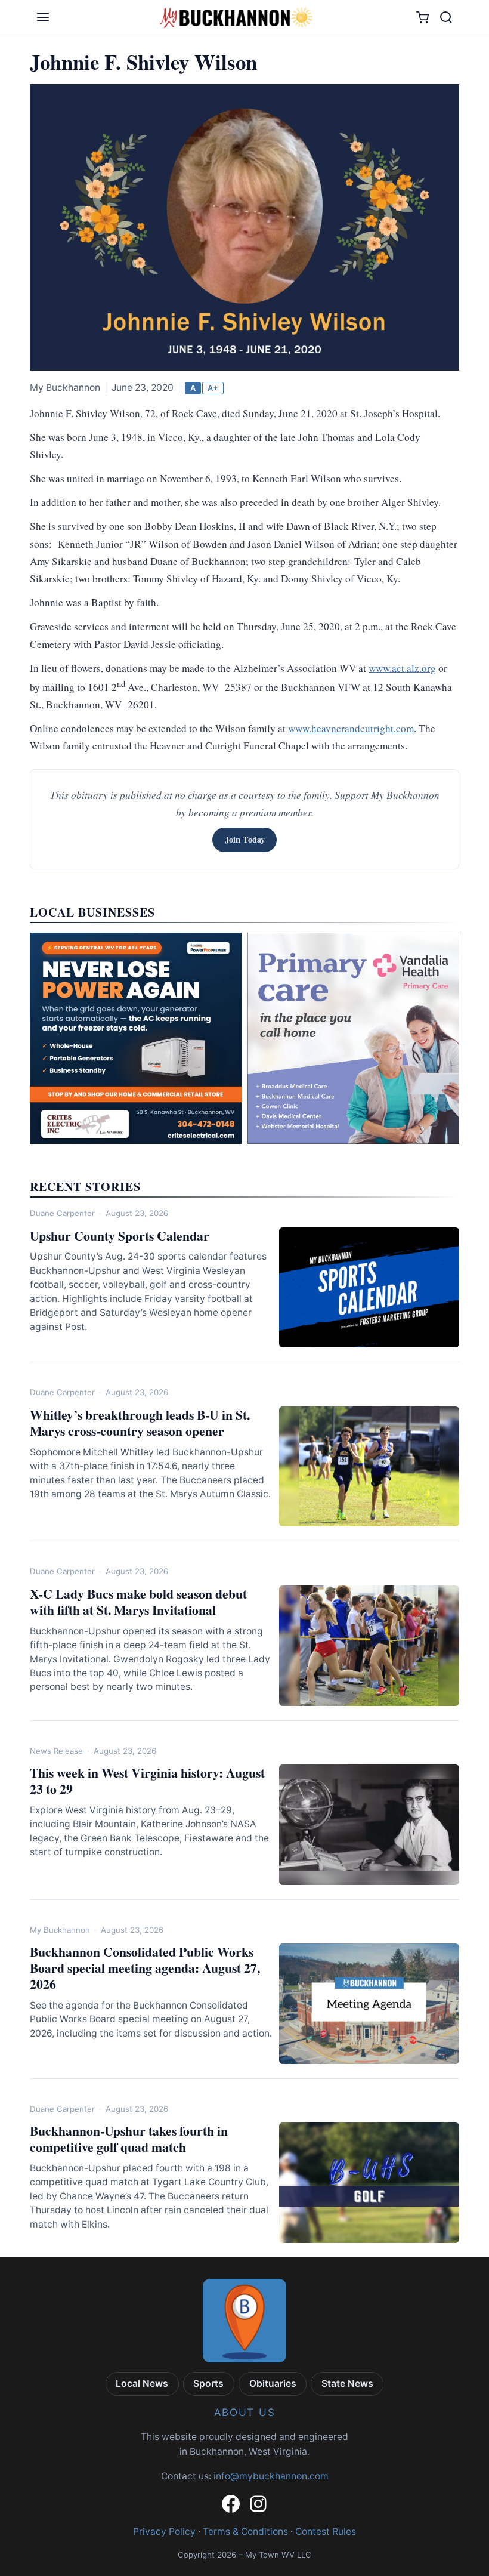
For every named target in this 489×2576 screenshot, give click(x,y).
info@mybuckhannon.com (271, 2476)
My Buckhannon (60, 1930)
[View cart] (423, 18)
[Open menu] (43, 17)
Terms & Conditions (245, 2532)
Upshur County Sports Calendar (120, 1235)
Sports (208, 2384)
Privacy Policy (164, 2532)
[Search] (446, 17)
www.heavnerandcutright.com (351, 728)
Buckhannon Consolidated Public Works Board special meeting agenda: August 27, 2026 (145, 1968)
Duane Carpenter (62, 1213)
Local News (142, 2384)
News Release (56, 1751)
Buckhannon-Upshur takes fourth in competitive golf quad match (129, 2139)
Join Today (245, 839)
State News (347, 2384)
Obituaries (273, 2384)
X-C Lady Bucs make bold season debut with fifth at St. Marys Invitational (138, 1602)
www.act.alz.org (402, 668)
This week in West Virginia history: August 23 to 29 (147, 1781)
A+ (213, 388)
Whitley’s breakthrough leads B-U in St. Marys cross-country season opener (140, 1423)
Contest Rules (326, 2532)
